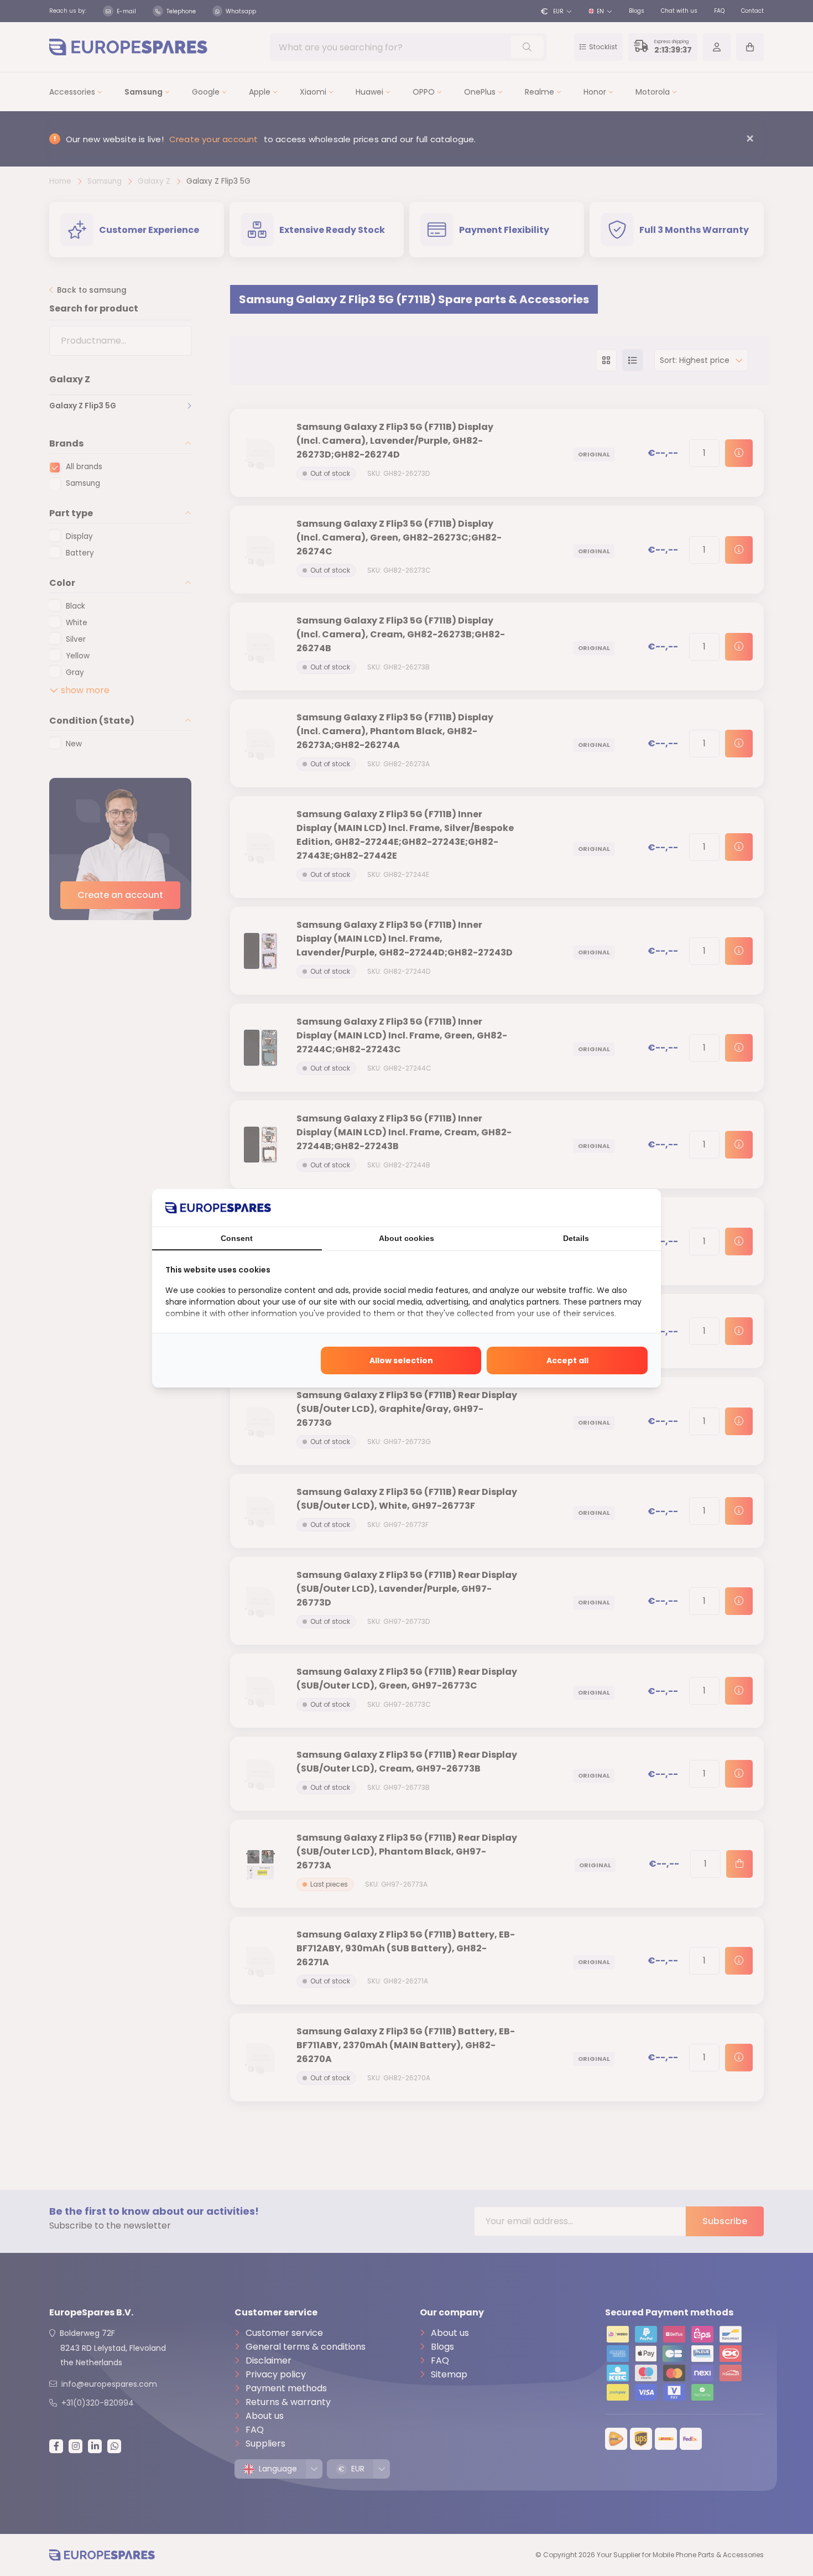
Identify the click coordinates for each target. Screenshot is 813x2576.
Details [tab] (576, 1238)
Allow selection (401, 1360)
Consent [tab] (237, 1238)
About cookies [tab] (406, 1238)
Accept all (567, 1360)
